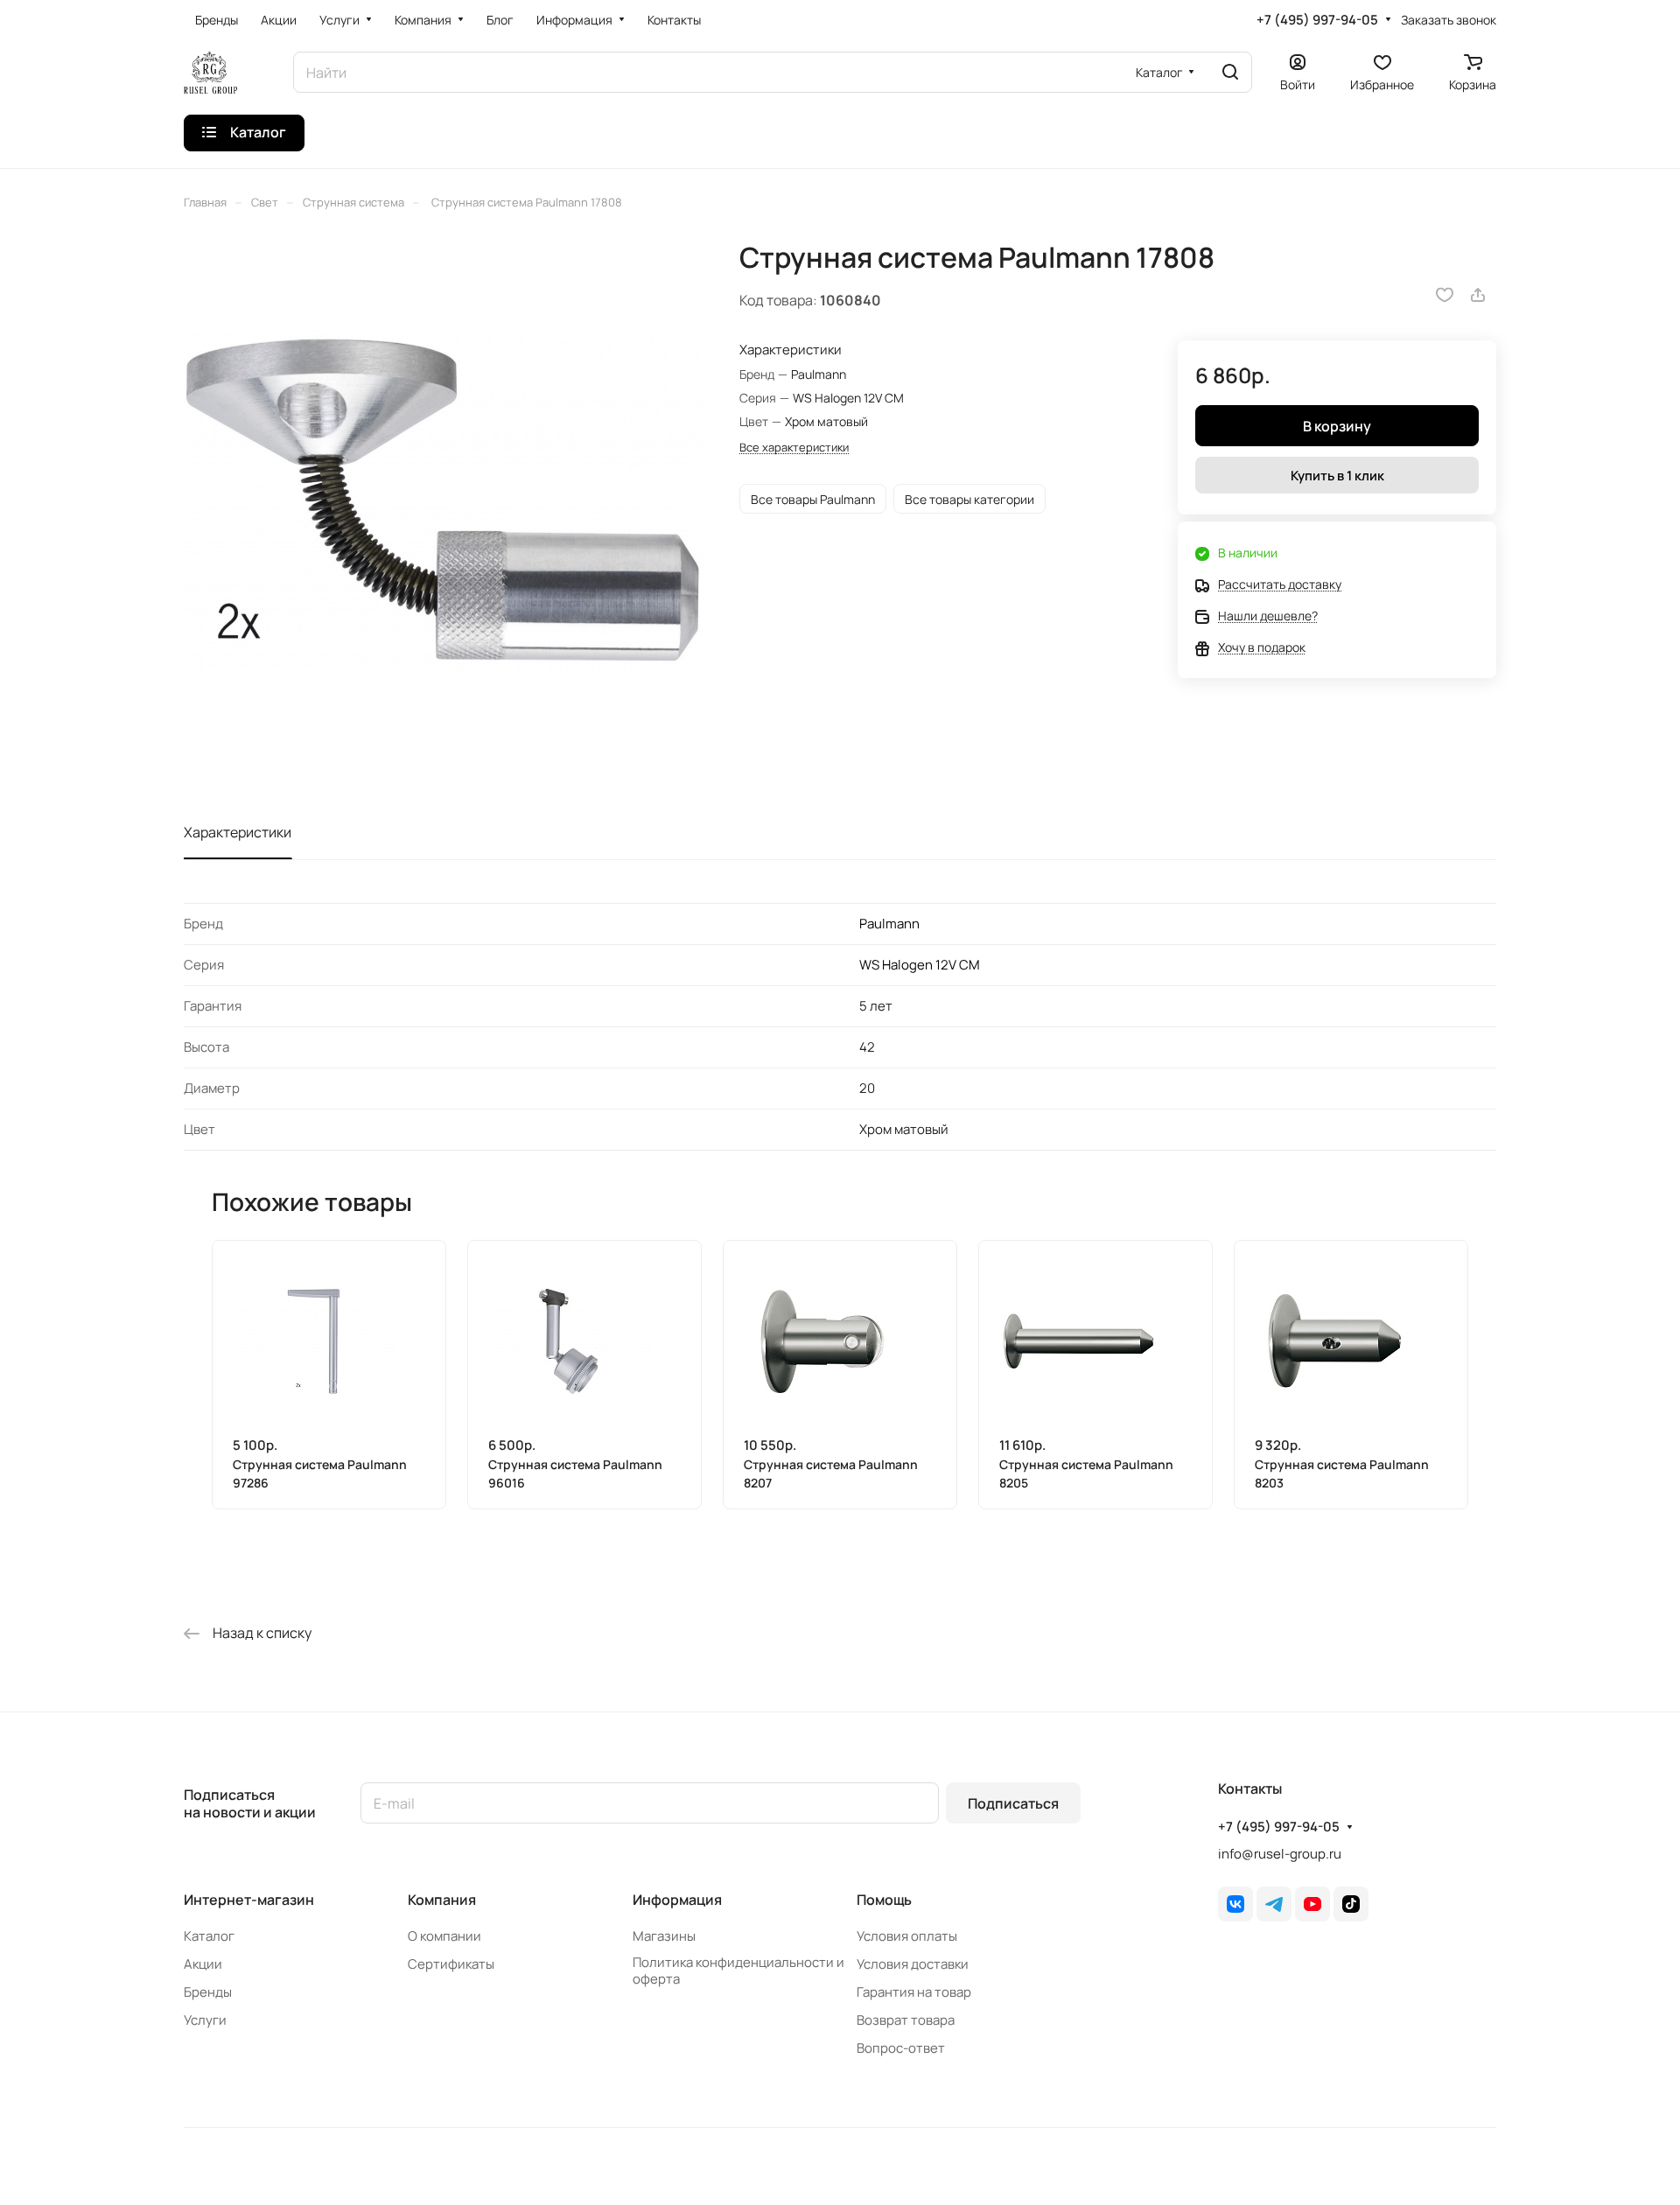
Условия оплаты (907, 1936)
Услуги (205, 2020)
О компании (444, 1936)
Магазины (664, 1936)
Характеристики (238, 832)
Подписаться (1013, 1803)
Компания (442, 1900)
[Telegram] (1274, 1904)
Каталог (209, 1936)
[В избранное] (1445, 295)
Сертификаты (451, 1964)
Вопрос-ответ (901, 2048)
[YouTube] (1312, 1904)
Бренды (208, 1992)
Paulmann (889, 924)
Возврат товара (906, 2020)
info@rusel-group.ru (1280, 1854)
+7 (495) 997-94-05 (1317, 20)
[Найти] (1230, 72)
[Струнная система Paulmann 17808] (444, 500)
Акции (203, 1964)
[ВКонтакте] (1235, 1904)
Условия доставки (913, 1964)
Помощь (884, 1900)
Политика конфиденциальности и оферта (738, 1970)
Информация (677, 1900)
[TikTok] (1351, 1904)
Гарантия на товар (914, 1992)
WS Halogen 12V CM (920, 965)
